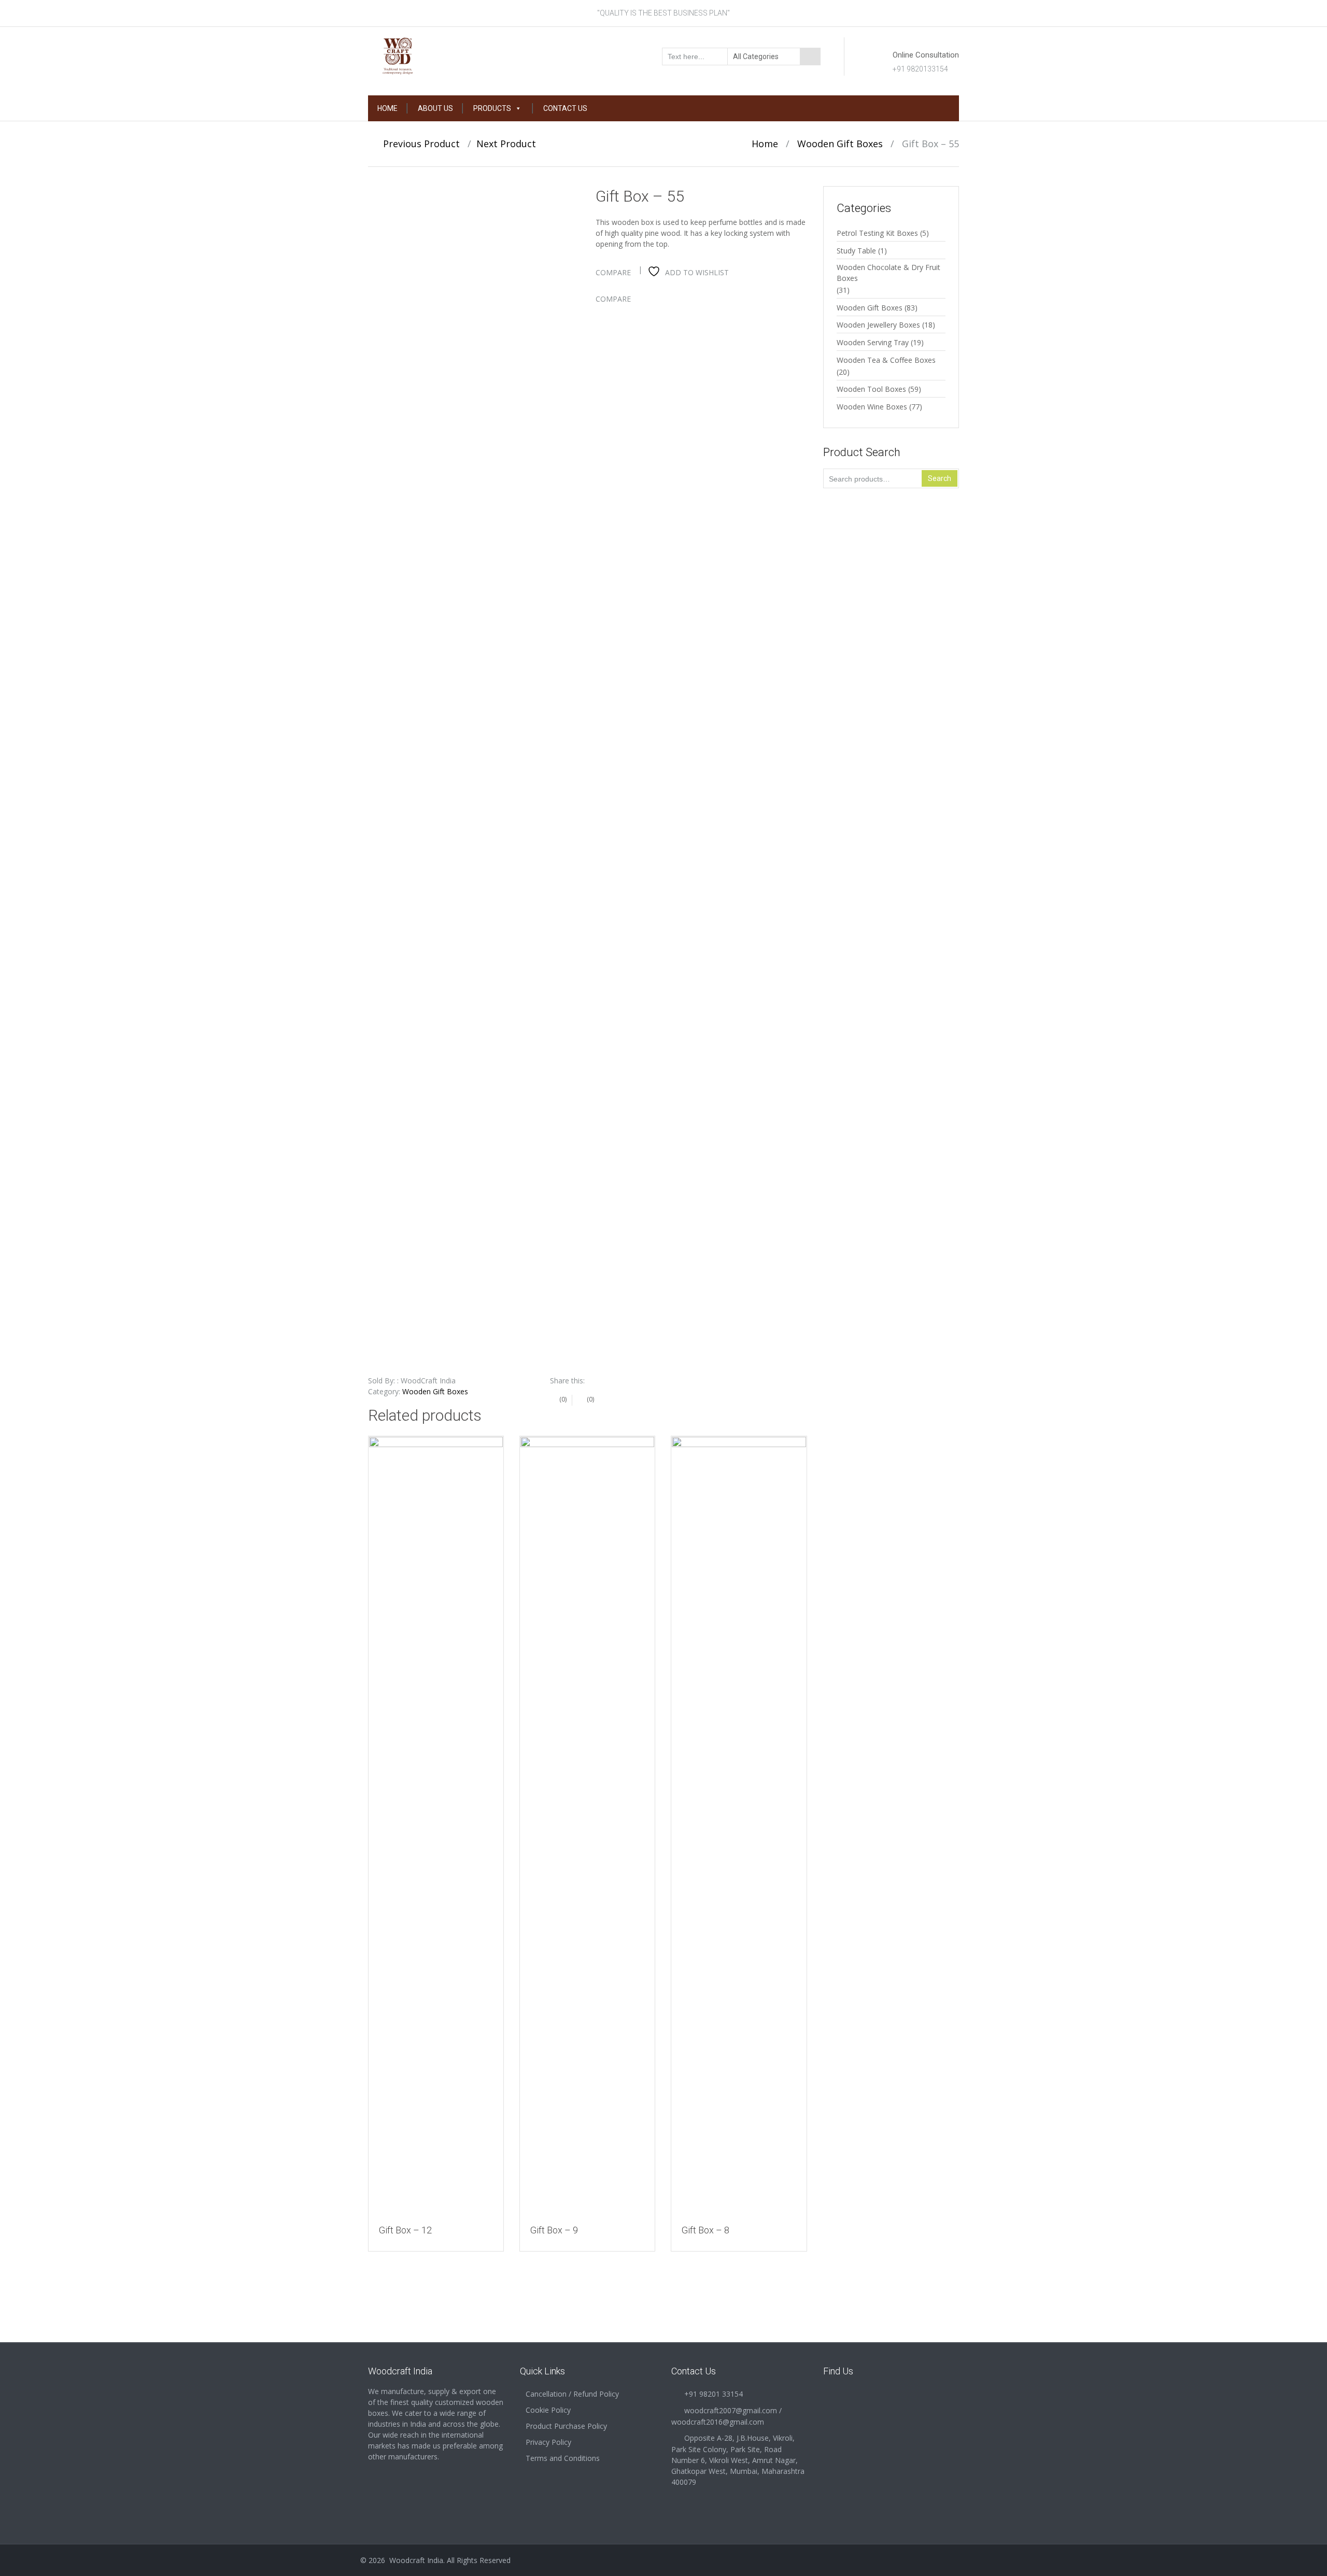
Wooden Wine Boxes (872, 407)
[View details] (436, 1825)
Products (492, 108)
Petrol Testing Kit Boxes (877, 233)
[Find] (810, 56)
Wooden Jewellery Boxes (878, 325)
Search (940, 478)
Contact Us (565, 108)
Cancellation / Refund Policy (572, 2394)
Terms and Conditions (563, 2458)
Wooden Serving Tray (873, 342)
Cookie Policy (548, 2410)
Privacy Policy (548, 2442)
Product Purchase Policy (566, 2426)
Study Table (856, 251)
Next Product (510, 144)
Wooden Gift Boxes (840, 144)
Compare (613, 272)
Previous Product (418, 144)
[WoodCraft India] (436, 55)
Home (387, 108)
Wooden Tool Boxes (871, 389)
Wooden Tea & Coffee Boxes (886, 360)
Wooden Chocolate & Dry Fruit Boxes (888, 273)
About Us (435, 108)
